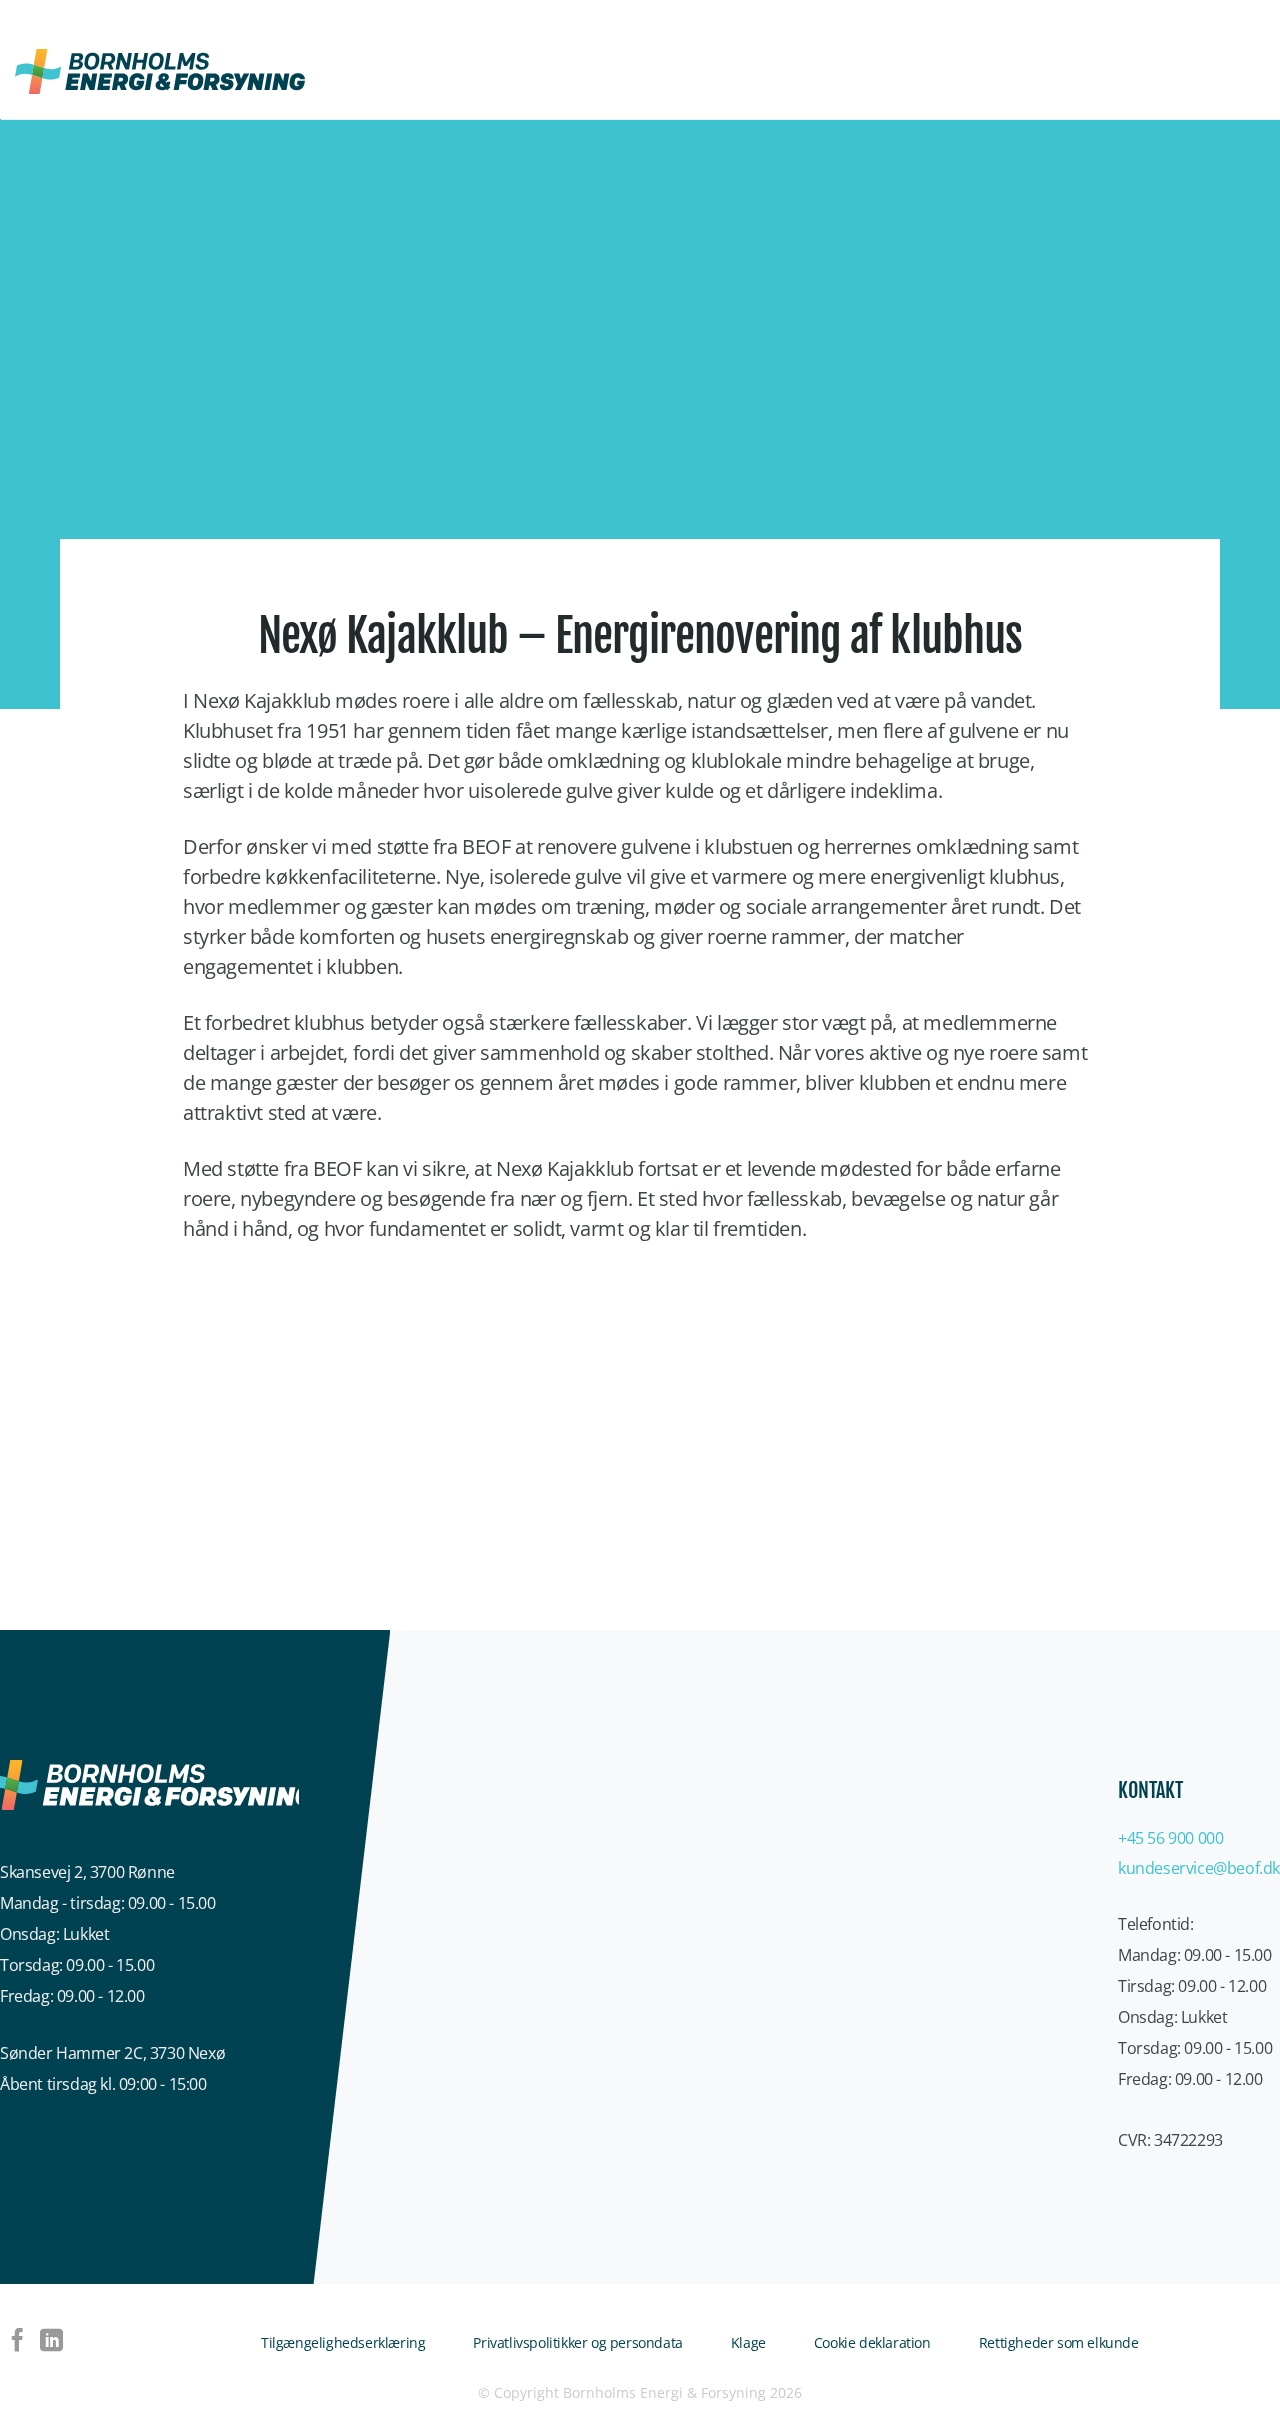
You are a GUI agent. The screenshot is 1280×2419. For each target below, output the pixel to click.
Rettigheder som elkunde (1059, 2342)
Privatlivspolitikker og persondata (577, 2342)
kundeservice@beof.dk (1199, 1868)
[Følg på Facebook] (17, 2342)
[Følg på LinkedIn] (51, 2342)
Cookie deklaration (872, 2342)
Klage (748, 2342)
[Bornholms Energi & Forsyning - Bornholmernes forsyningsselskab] (160, 71)
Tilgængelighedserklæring (343, 2342)
